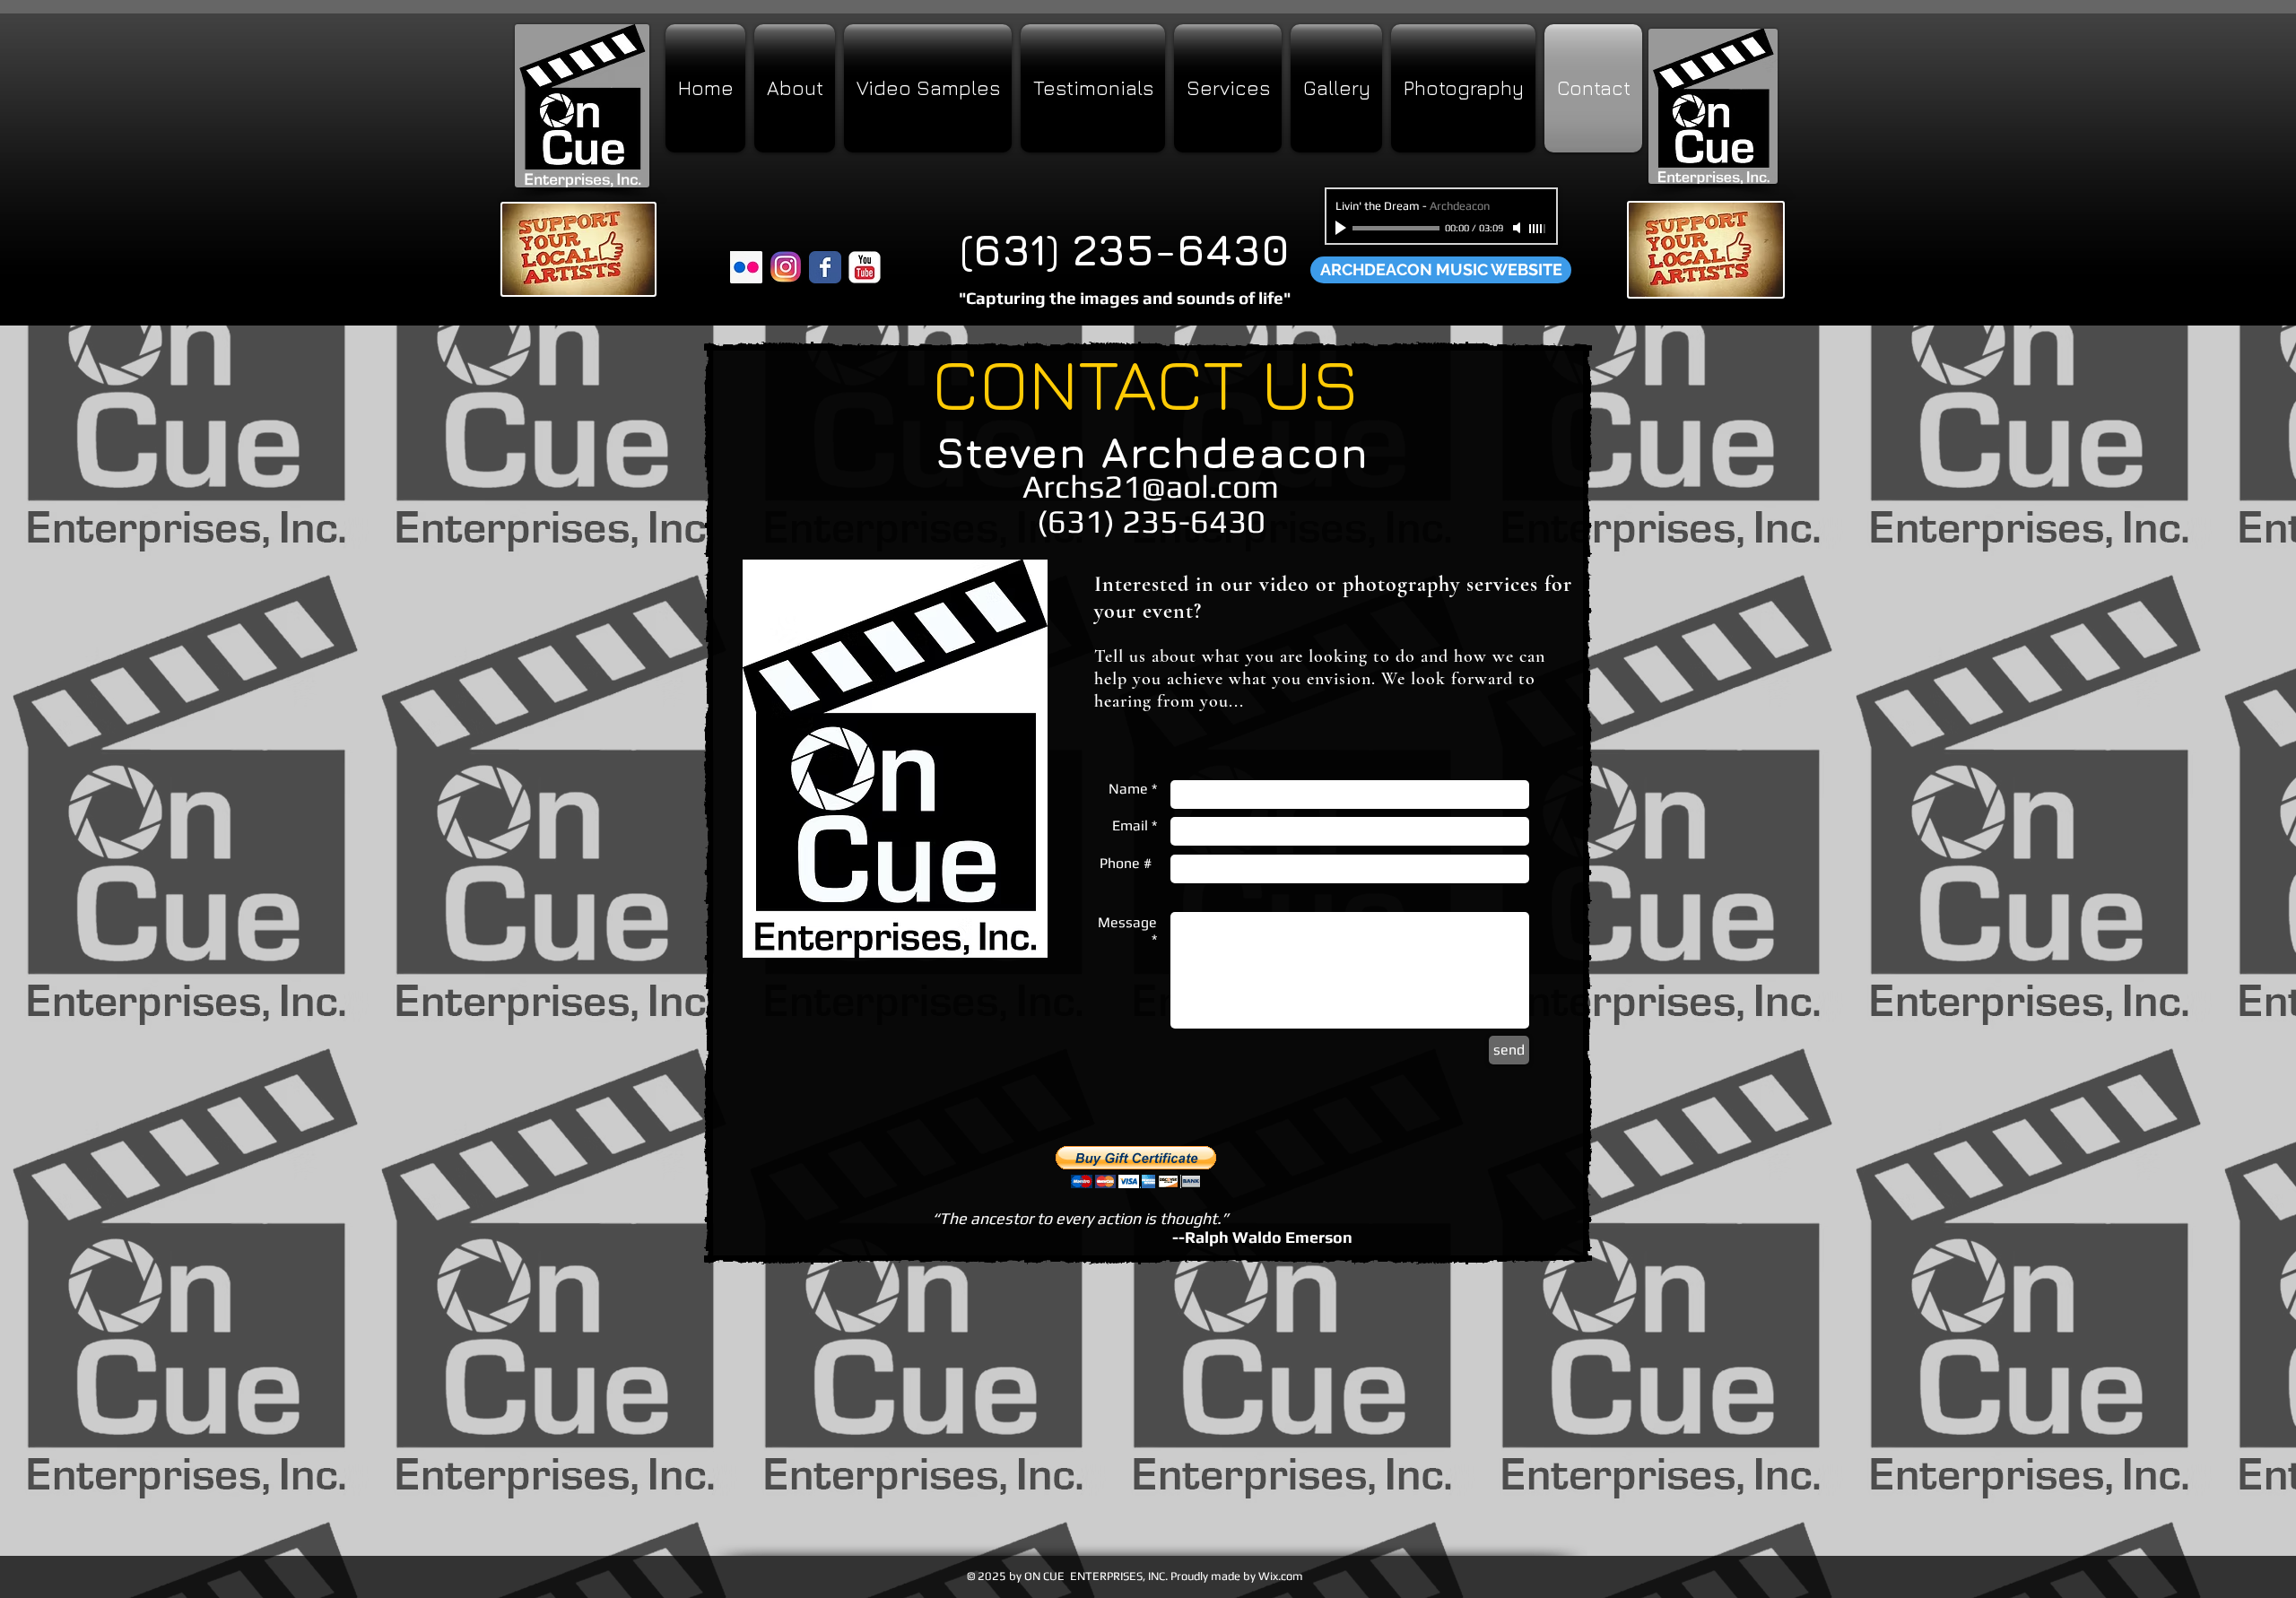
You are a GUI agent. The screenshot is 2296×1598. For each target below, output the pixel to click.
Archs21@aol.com (1151, 486)
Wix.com (1281, 1576)
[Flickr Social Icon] (746, 267)
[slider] (1538, 229)
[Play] (1343, 228)
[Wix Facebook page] (825, 267)
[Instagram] (786, 267)
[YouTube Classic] (865, 267)
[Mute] (1518, 228)
